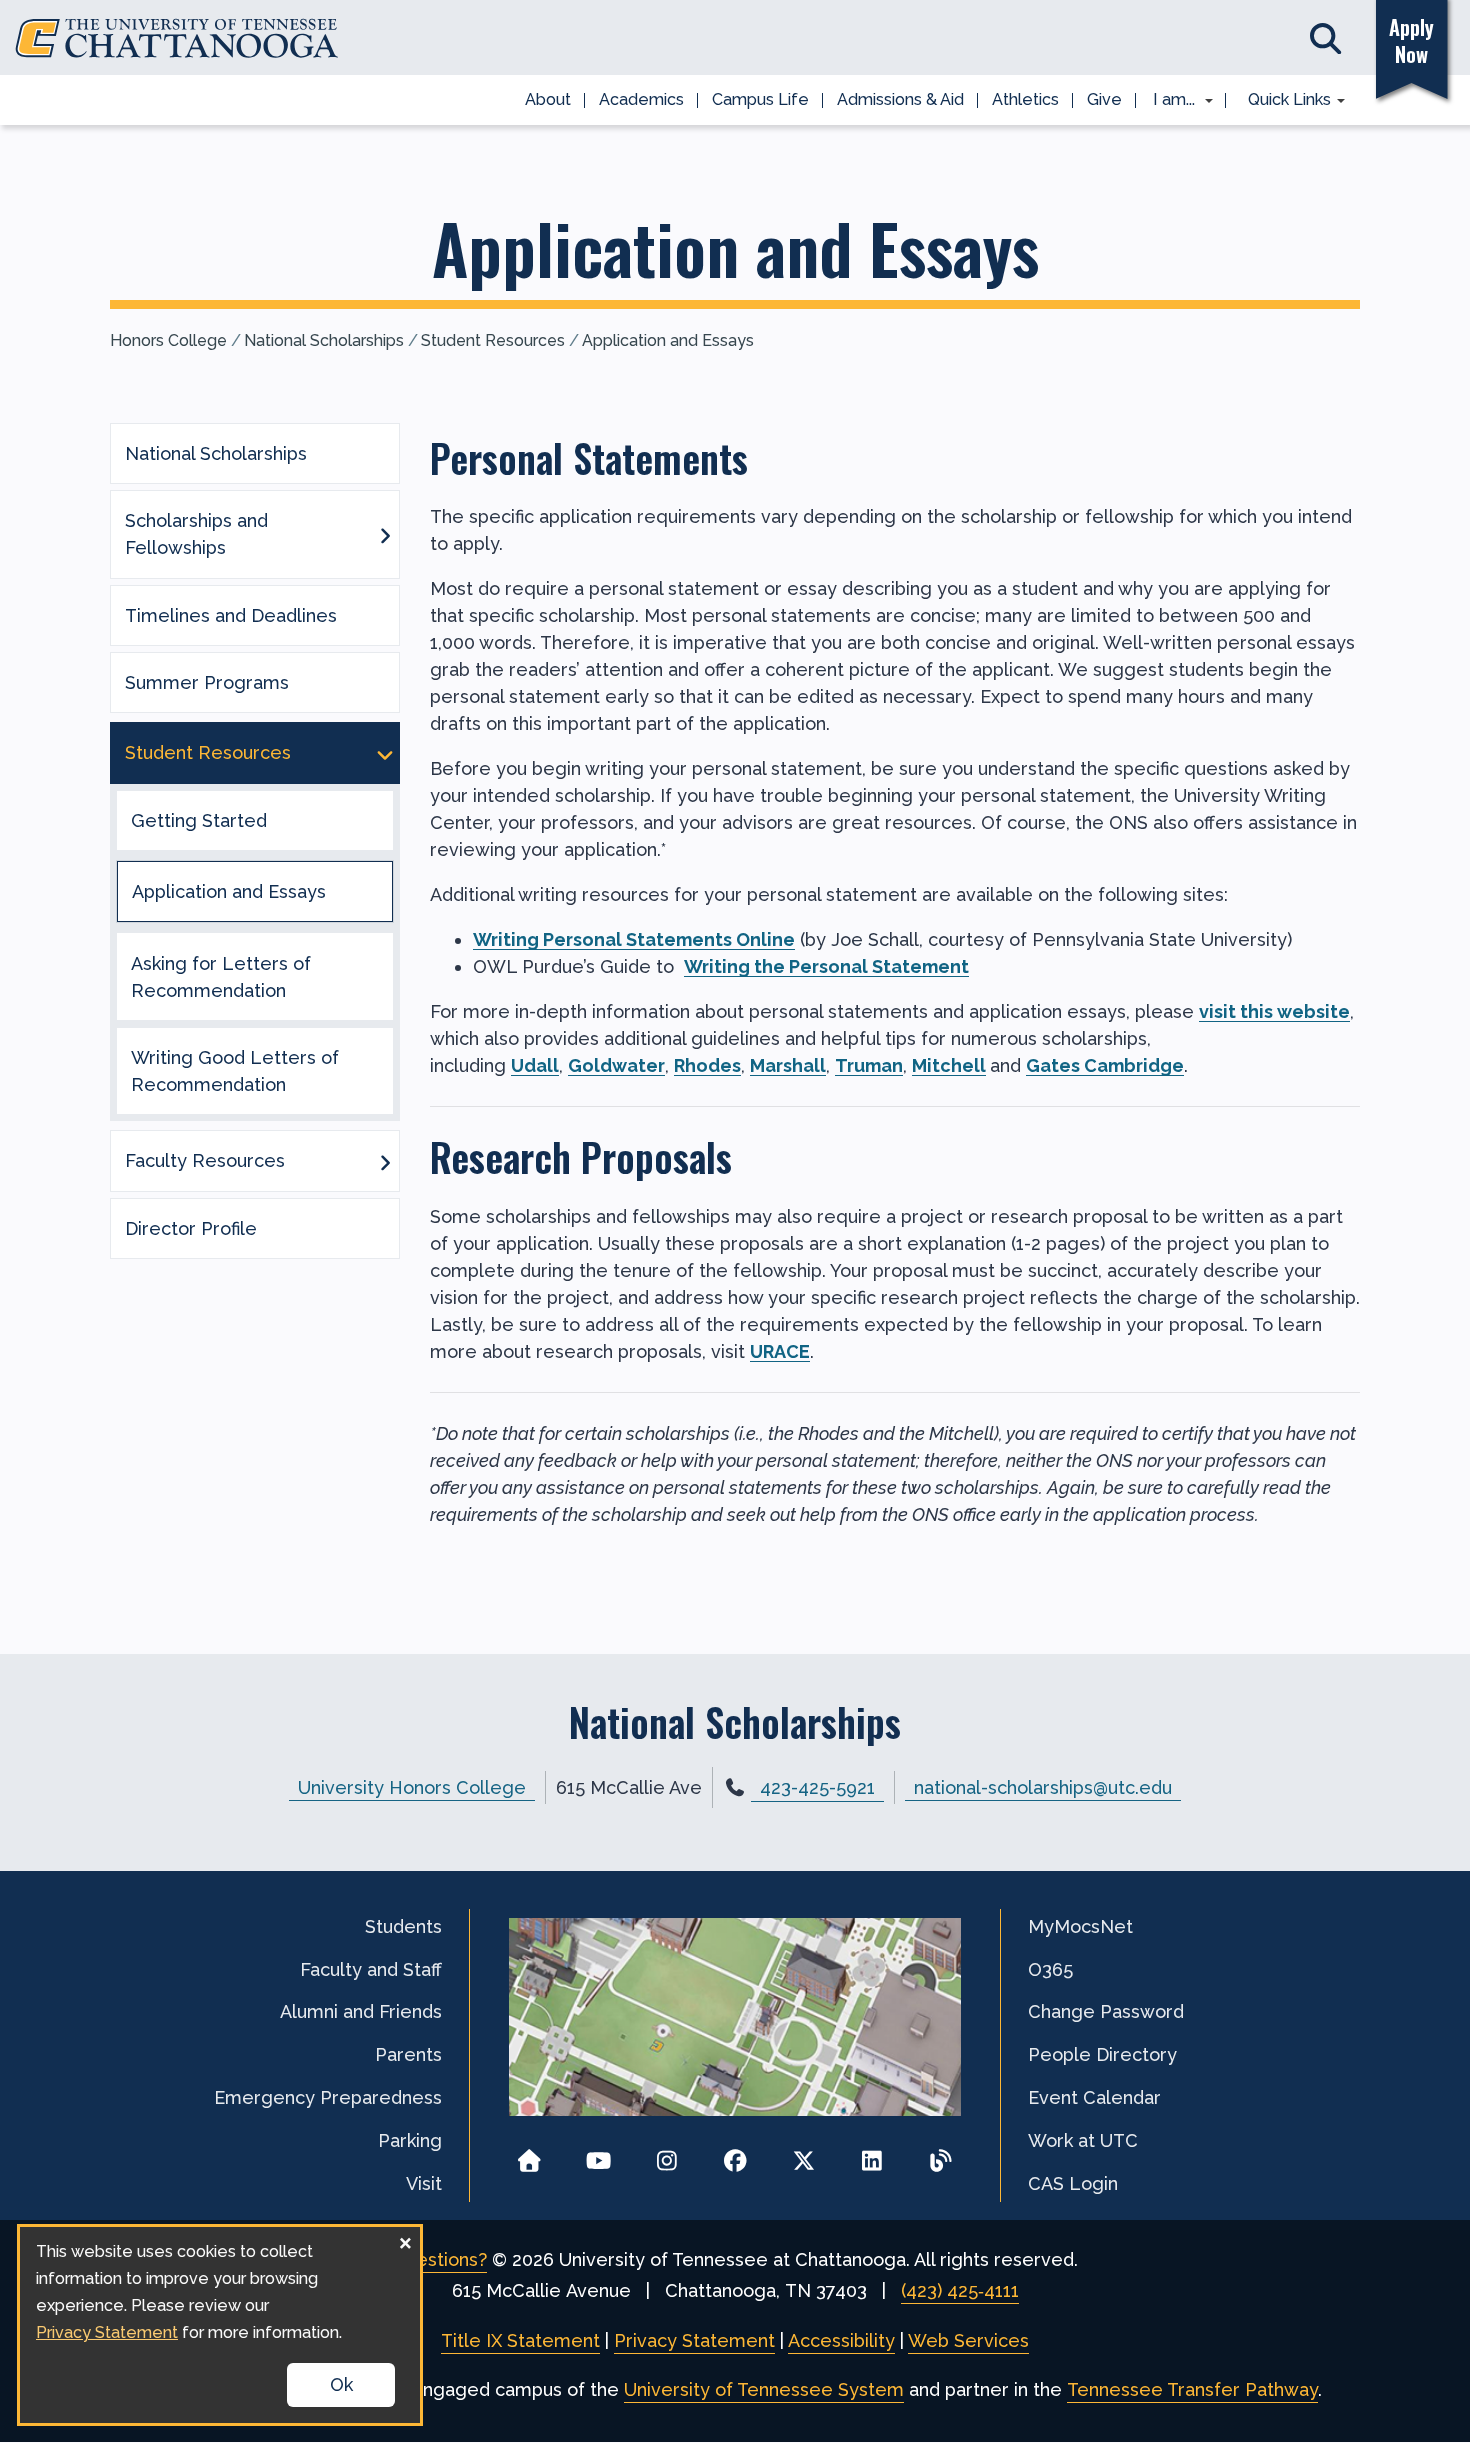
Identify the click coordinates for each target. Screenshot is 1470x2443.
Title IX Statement (520, 2340)
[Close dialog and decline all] (405, 2239)
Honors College (168, 340)
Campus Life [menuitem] (760, 99)
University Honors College (412, 1787)
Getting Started (199, 820)
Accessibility (841, 2340)
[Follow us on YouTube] (598, 2154)
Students (403, 1926)
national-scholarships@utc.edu (1043, 1787)
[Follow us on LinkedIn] (872, 2154)
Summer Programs (207, 682)
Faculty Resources (205, 1160)
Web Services (968, 2340)
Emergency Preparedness (328, 2097)
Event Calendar (1094, 2097)
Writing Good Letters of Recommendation (235, 1071)
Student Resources (493, 340)
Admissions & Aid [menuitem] (900, 99)
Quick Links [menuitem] (1282, 101)
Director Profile (191, 1228)
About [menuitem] (548, 99)
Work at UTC (1083, 2140)
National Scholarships (324, 340)
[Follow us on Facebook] (735, 2154)
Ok (341, 2384)
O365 (1050, 1969)
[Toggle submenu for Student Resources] (385, 753)
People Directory (1102, 2054)
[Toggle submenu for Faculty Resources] (385, 1161)
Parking (410, 2140)
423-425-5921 (817, 1787)
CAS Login (1073, 2183)
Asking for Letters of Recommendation (221, 977)
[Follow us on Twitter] (803, 2154)
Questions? (439, 2259)
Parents (408, 2054)
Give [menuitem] (1104, 99)
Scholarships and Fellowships (196, 534)
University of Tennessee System (764, 2389)
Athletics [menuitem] (1025, 99)
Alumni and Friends (361, 2011)
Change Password (1106, 2011)
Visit (424, 2183)
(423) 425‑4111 (960, 2290)
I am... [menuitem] (1168, 101)
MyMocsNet (1080, 1926)
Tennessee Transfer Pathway (1192, 2389)
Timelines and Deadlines (231, 615)
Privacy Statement (694, 2340)
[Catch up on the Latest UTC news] (940, 2154)
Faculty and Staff (371, 1969)
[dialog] (220, 2325)
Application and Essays (668, 340)
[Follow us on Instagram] (666, 2154)
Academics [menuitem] (641, 99)
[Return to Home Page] (529, 2154)
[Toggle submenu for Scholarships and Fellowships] (385, 534)
